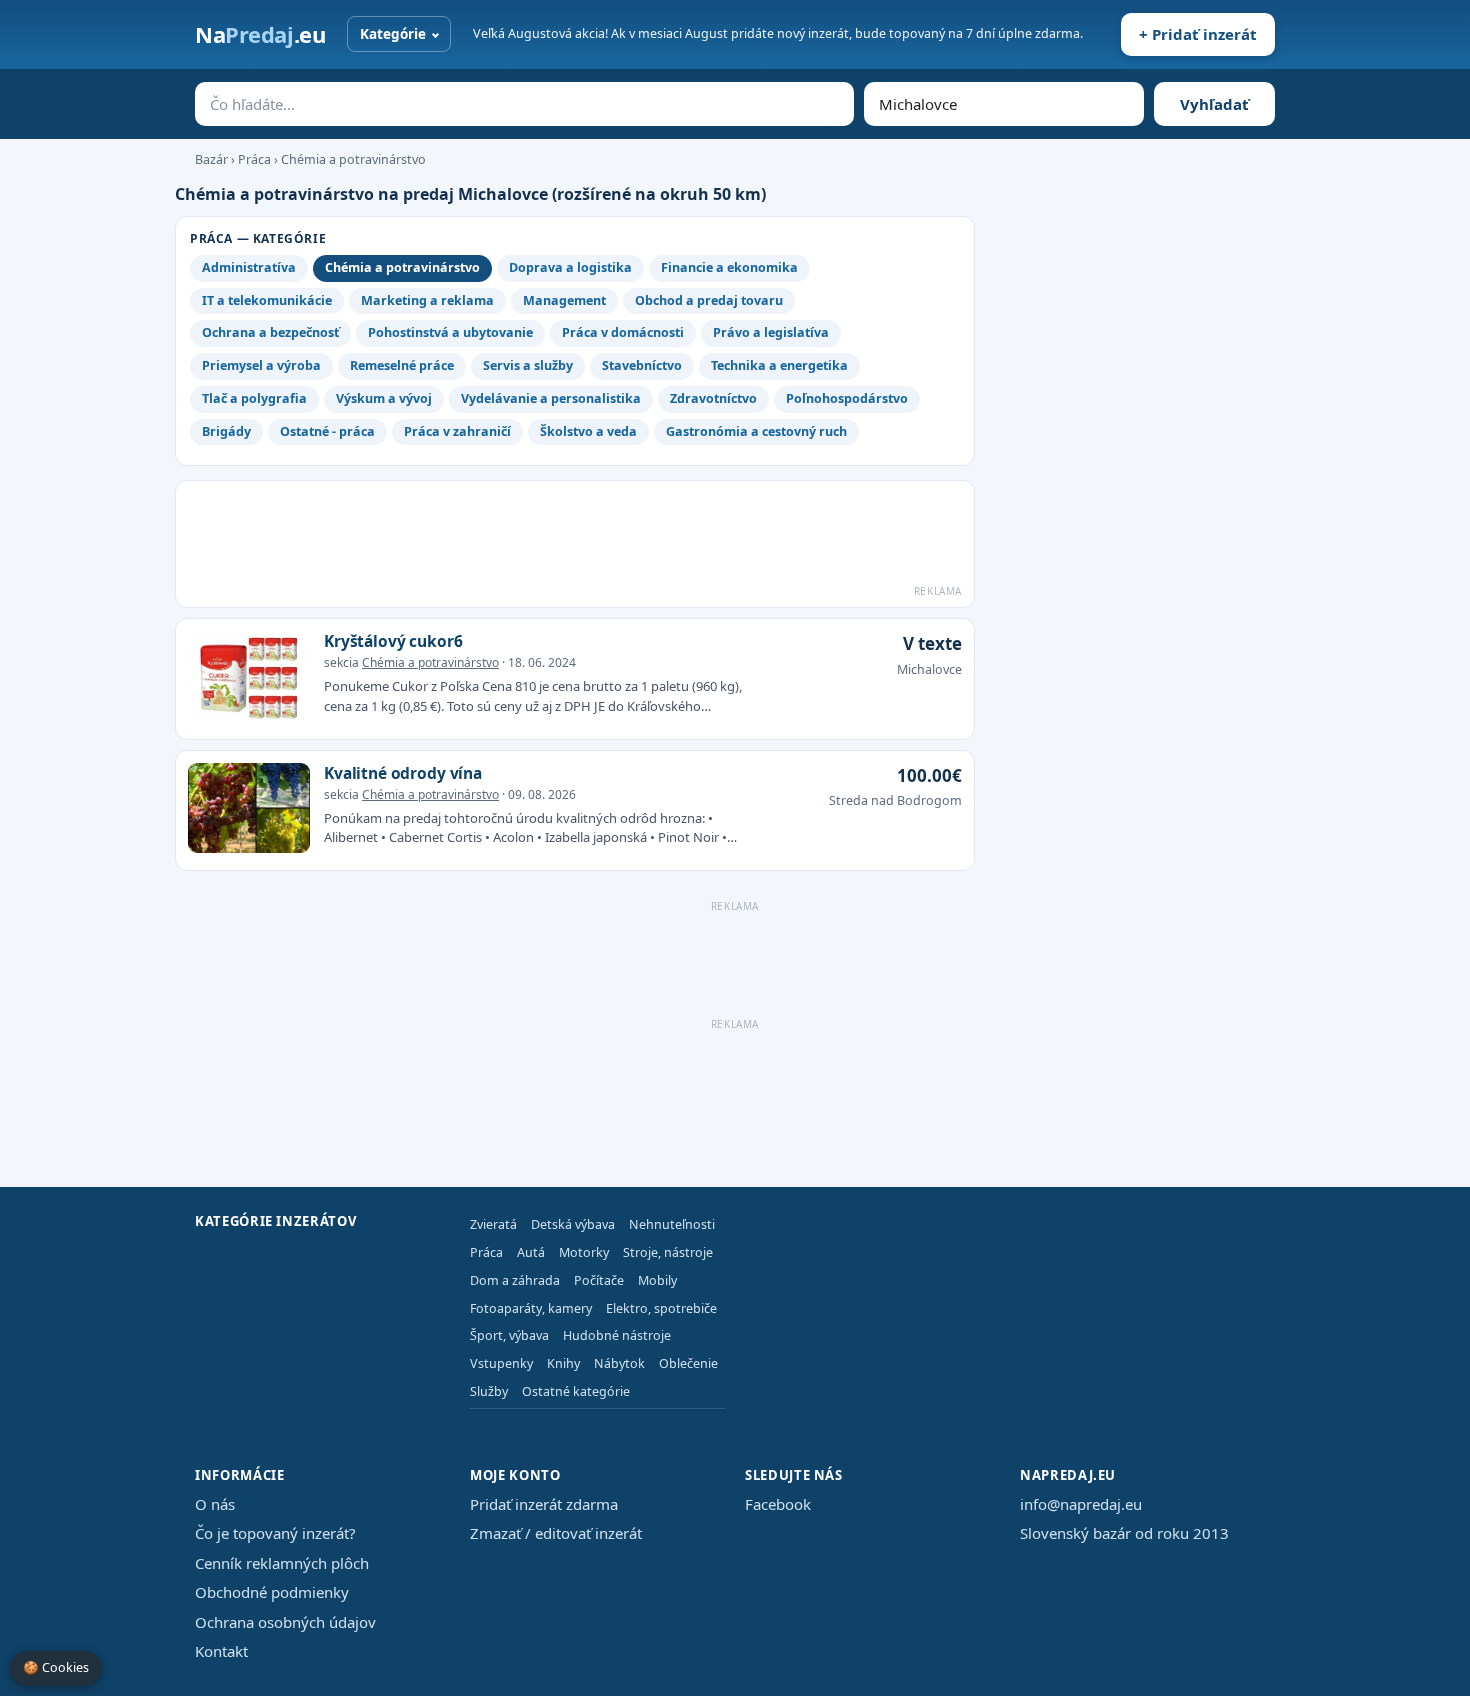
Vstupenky (501, 1363)
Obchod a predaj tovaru (709, 300)
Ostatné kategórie (576, 1391)
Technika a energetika (779, 365)
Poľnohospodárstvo (847, 398)
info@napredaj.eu (1081, 1504)
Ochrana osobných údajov (285, 1622)
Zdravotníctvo (713, 398)
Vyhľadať (1214, 104)
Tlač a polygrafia (254, 398)
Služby (489, 1391)
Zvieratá (493, 1224)
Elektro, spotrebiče (661, 1308)
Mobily (657, 1280)
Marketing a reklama (427, 300)
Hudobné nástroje (617, 1335)
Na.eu (260, 34)
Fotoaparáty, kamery (531, 1308)
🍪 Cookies (56, 1667)
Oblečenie (688, 1363)
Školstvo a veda (588, 431)
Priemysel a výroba (261, 365)
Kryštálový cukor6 (393, 641)
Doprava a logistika (570, 267)
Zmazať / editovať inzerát (556, 1533)
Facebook (778, 1504)
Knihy (563, 1363)
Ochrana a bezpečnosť (270, 332)
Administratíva (249, 267)
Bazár (211, 159)
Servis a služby (528, 365)
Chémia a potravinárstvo (353, 159)
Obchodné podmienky (272, 1592)
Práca (254, 159)
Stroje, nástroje (668, 1252)
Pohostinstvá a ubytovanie (450, 332)
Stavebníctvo (642, 365)
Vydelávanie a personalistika (551, 398)
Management (564, 300)
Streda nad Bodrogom (895, 800)
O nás (215, 1504)
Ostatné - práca (327, 431)
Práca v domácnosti (623, 332)
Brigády (226, 431)
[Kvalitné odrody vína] (249, 811)
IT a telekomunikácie (267, 300)
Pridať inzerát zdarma (544, 1504)
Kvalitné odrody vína (403, 773)
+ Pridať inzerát (1198, 34)
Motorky (584, 1252)
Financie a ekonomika (729, 267)
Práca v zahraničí (457, 431)
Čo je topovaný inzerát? (275, 1533)
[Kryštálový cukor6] (249, 679)
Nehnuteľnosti (672, 1224)
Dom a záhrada (515, 1280)
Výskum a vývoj (384, 398)
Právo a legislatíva (771, 332)
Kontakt (221, 1651)
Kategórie (393, 34)
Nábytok (619, 1363)
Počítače (599, 1280)
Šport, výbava (509, 1335)
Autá (531, 1252)
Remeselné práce (402, 365)
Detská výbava (573, 1224)
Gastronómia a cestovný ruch (756, 431)
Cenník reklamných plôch (282, 1563)
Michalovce (929, 669)
